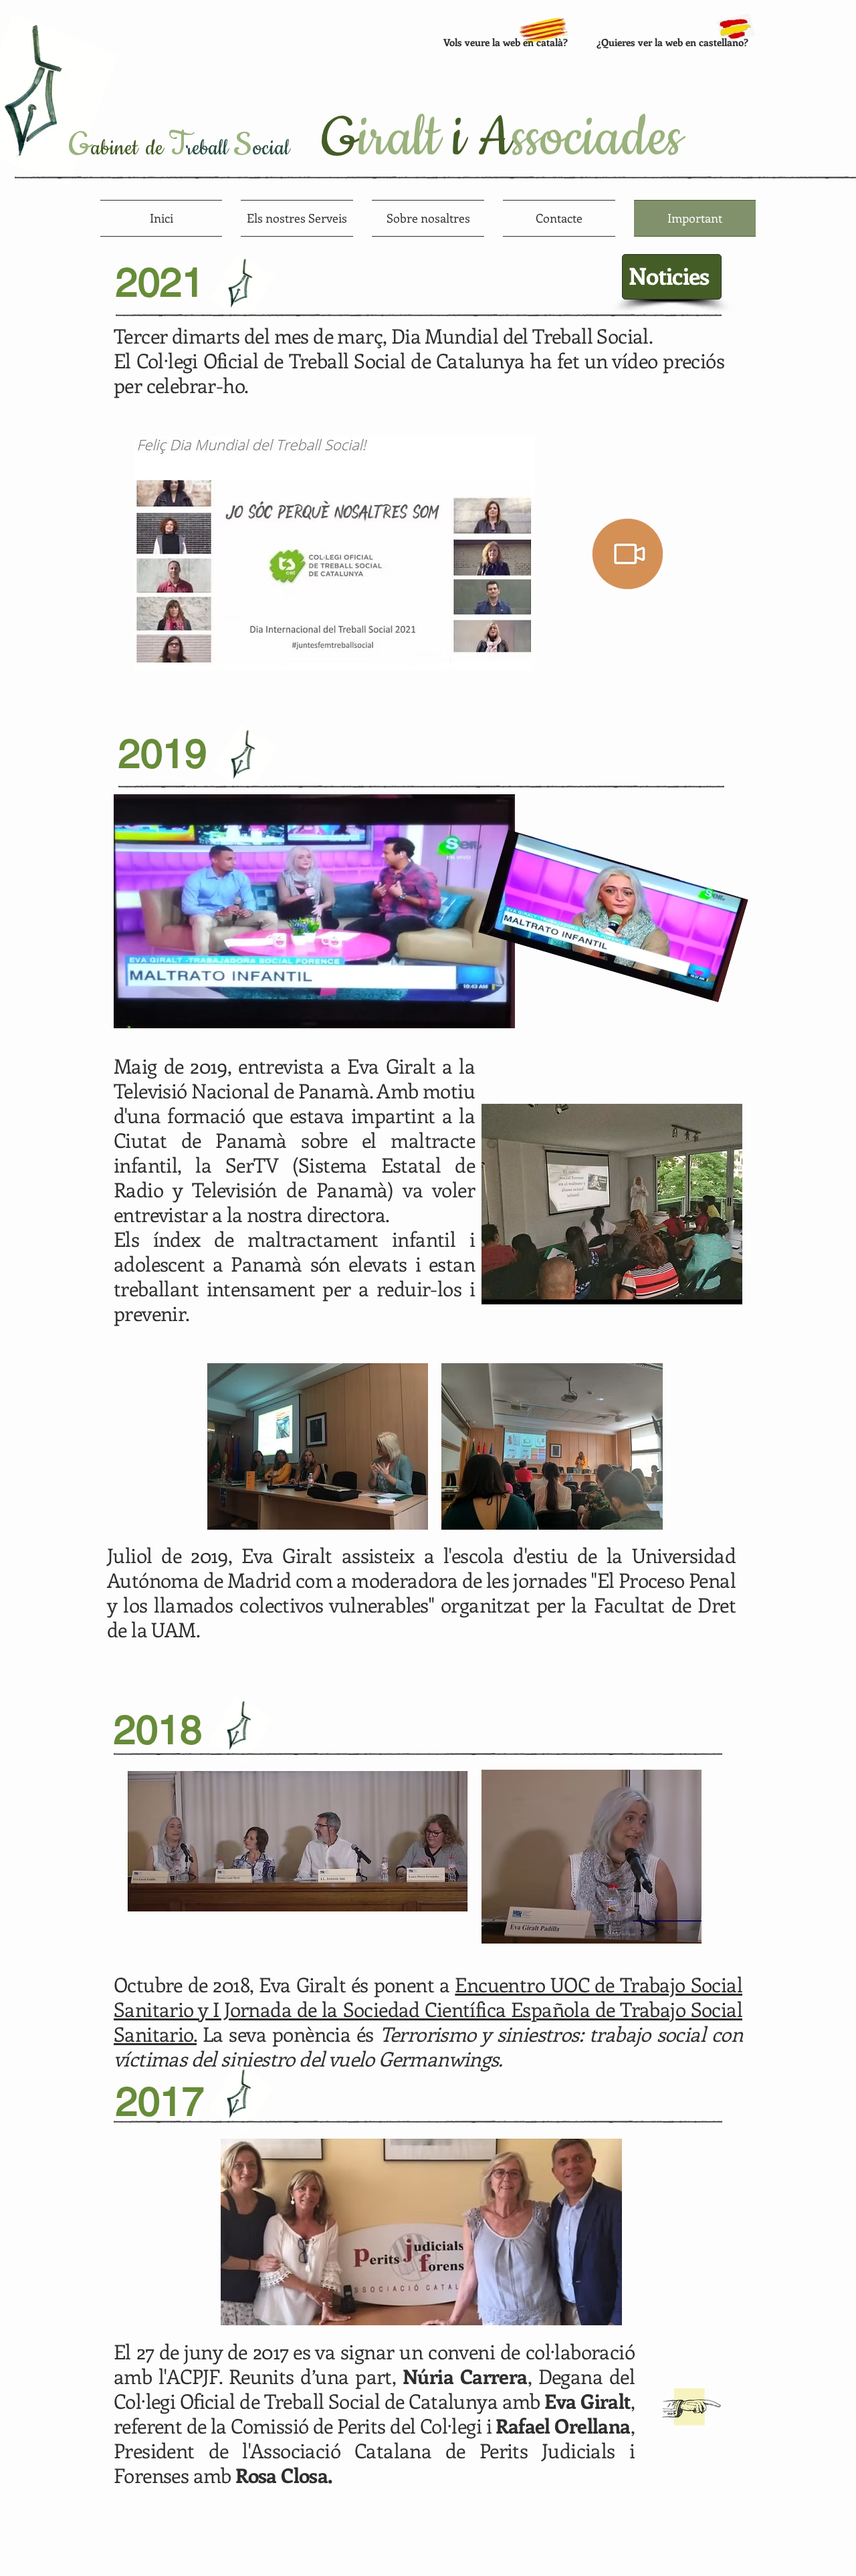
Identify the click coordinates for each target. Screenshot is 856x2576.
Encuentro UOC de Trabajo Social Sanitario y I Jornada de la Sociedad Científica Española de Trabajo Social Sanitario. (428, 2009)
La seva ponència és (428, 2046)
